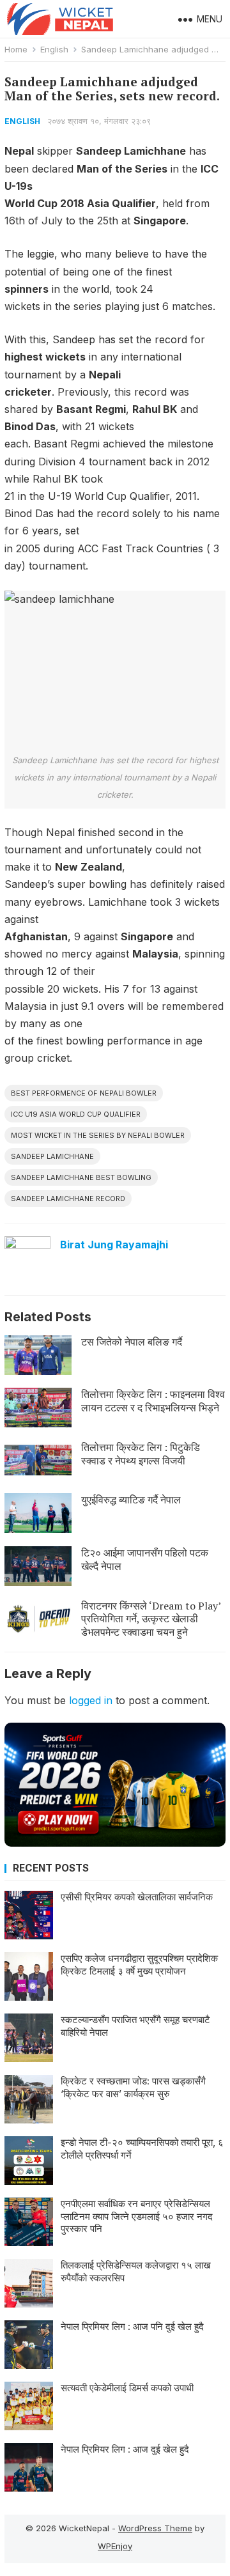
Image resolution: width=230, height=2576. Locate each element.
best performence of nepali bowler (84, 1093)
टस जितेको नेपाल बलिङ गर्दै (132, 1342)
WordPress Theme (155, 2528)
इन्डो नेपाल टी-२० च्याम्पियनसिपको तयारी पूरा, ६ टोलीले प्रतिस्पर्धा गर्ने (142, 2149)
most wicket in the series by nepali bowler (98, 1135)
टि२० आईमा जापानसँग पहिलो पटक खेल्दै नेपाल (145, 1559)
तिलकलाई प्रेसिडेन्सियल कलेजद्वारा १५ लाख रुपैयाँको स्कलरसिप (136, 2271)
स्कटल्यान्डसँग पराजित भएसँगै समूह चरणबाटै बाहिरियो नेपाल (135, 2026)
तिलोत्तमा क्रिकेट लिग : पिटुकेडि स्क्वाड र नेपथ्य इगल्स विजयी (141, 1454)
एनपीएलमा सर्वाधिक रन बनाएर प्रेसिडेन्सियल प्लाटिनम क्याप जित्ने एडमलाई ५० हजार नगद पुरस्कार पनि (137, 2216)
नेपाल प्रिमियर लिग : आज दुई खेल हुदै (125, 2449)
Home (16, 49)
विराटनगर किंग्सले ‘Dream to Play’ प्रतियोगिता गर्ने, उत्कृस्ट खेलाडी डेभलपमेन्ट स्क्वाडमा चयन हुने (151, 1619)
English (54, 49)
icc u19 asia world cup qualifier (76, 1114)
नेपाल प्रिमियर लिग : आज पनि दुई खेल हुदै (132, 2326)
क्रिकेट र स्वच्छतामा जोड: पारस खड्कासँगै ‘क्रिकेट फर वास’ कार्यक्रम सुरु (133, 2087)
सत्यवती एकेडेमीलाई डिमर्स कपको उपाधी (127, 2388)
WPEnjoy (115, 2546)
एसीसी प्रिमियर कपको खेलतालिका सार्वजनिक (137, 1897)
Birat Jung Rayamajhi (114, 1245)
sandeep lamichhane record (68, 1199)
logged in (91, 1700)
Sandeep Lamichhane (52, 1156)
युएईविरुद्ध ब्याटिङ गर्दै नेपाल (131, 1500)
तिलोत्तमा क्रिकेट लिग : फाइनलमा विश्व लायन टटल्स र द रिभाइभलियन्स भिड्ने (153, 1401)
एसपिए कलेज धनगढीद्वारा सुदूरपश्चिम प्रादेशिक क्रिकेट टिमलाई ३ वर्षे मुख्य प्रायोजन (139, 1965)
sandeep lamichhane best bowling (81, 1177)
